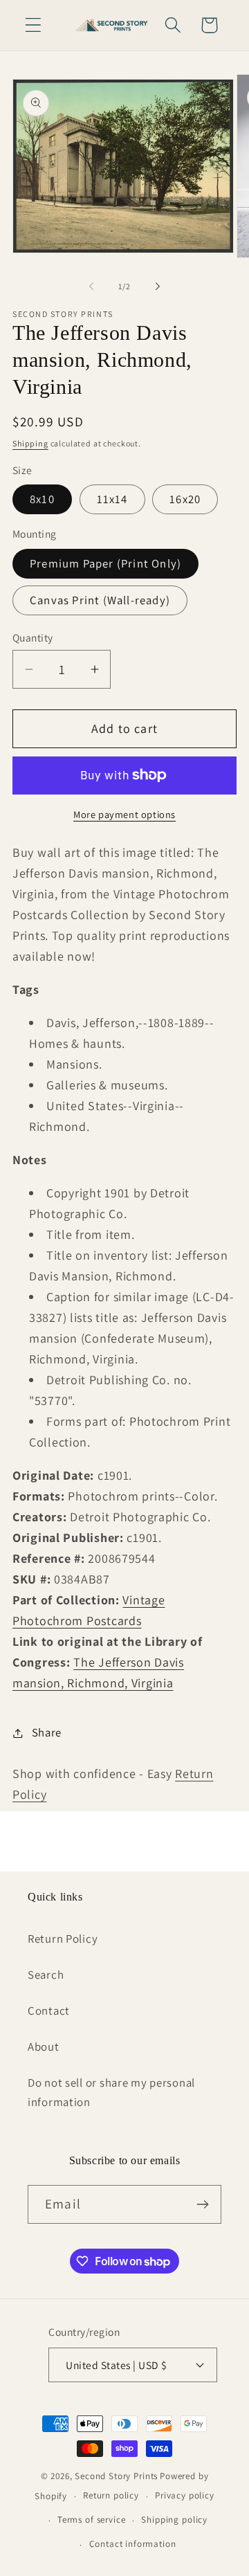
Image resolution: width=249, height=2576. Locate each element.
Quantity (33, 637)
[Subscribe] (202, 2204)
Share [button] (47, 1732)
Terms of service (91, 2520)
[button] (34, 25)
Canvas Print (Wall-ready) (100, 600)
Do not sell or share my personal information (111, 2092)
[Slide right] (158, 286)
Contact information (133, 2544)
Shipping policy (174, 2520)
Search (46, 1975)
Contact (49, 2011)
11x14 (112, 499)
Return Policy (63, 1939)
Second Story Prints (116, 2476)
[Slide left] (91, 286)
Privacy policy (185, 2495)
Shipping (30, 443)
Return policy (111, 2495)
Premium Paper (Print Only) (105, 563)
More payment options (124, 814)
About (44, 2047)
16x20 (185, 499)
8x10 (42, 499)
